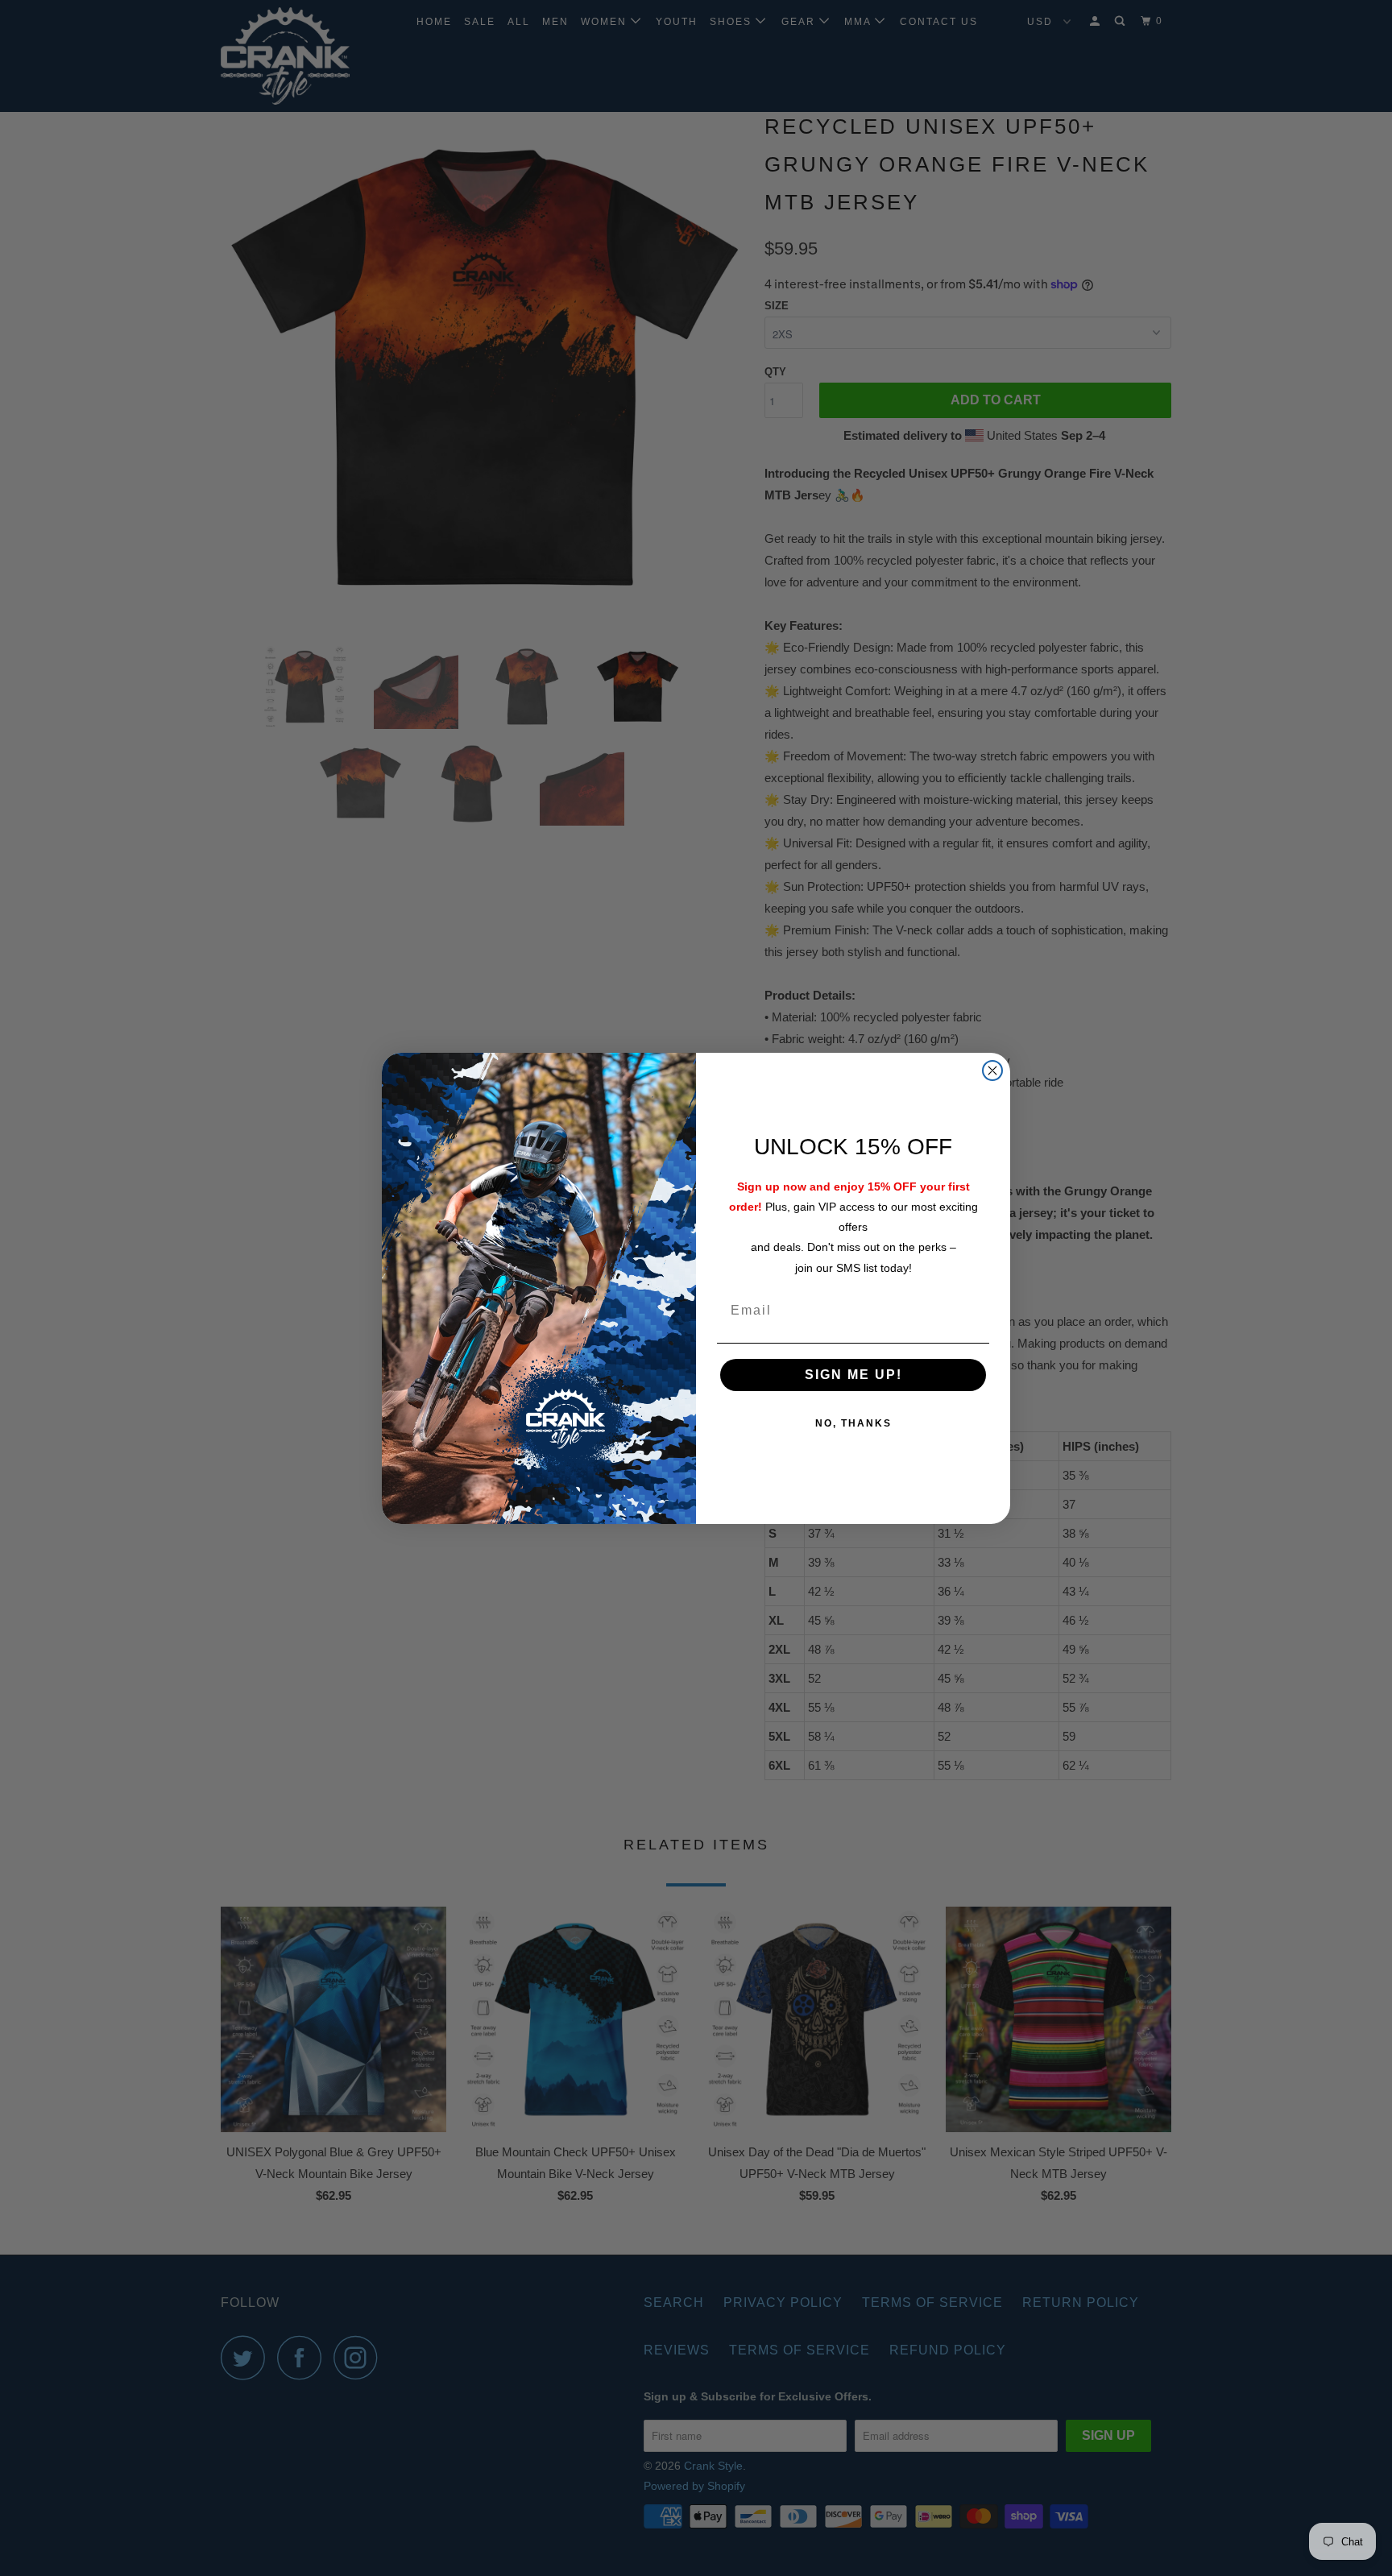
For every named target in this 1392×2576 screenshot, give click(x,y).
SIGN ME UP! (853, 1375)
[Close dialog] (992, 1071)
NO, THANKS (853, 1423)
